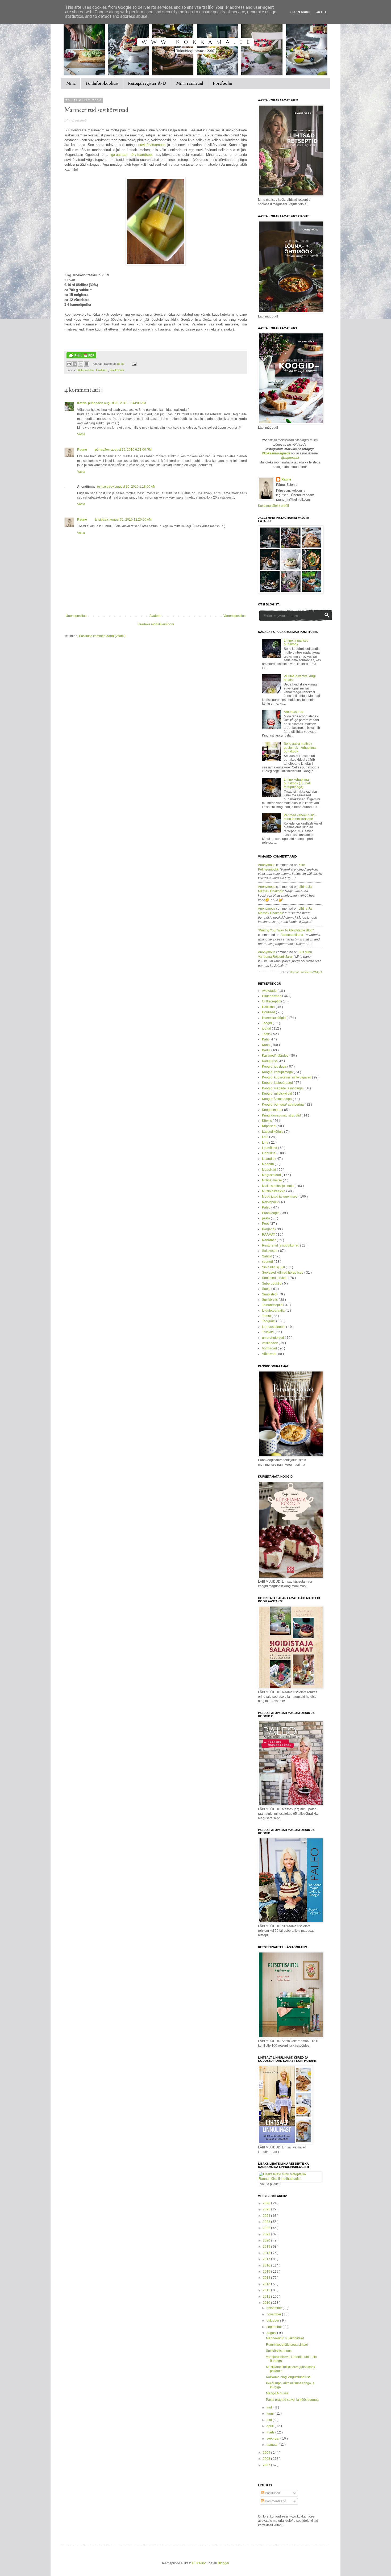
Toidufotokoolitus (102, 83)
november (274, 2314)
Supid (267, 1289)
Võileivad (269, 1354)
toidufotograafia (274, 1311)
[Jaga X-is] (81, 364)
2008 (267, 2459)
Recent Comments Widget (306, 972)
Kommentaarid (275, 2501)
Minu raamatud (190, 83)
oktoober (273, 2320)
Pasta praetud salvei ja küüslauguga (292, 2400)
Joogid (267, 1023)
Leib (266, 1137)
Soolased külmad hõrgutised (283, 1273)
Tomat (267, 1316)
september (275, 2327)
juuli (270, 2407)
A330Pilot (199, 2563)
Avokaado (270, 991)
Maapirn (268, 1164)
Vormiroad (270, 1348)
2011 (267, 2297)
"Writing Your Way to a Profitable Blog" (286, 930)
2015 (267, 2272)
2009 (267, 2453)
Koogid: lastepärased (278, 1083)
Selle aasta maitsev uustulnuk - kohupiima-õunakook (300, 748)
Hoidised (102, 370)
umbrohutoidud (273, 1338)
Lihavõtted (270, 1148)
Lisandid (269, 1159)
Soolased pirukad (275, 1278)
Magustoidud (272, 1175)
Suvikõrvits (117, 370)
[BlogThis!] (75, 364)
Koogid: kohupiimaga (278, 1072)
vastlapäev (270, 1343)
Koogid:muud (272, 1110)
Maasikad (269, 1170)
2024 (267, 2216)
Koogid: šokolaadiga (277, 1099)
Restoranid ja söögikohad (281, 1245)
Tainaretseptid (273, 1305)
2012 (267, 2290)
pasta (266, 1218)
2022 (267, 2228)
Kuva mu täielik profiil (273, 506)
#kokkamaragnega (276, 453)
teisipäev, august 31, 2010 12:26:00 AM (123, 520)
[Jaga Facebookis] (86, 364)
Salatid (267, 1256)
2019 (267, 2247)
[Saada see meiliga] (69, 364)
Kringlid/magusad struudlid (282, 1115)
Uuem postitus (76, 616)
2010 (267, 2303)
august (272, 2333)
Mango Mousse (277, 2393)
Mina (71, 83)
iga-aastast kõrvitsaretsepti (132, 155)
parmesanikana (292, 935)
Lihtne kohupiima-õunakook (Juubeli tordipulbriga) (297, 783)
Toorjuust (269, 1321)
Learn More (300, 12)
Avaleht (155, 616)
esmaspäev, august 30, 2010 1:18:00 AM (126, 487)
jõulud (267, 1028)
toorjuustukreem (274, 1327)
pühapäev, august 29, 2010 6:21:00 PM (123, 450)
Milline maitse (272, 1180)
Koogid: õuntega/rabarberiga (283, 1105)
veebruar (273, 2439)
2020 (267, 2240)
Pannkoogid (271, 1213)
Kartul (267, 1050)
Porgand (269, 1229)
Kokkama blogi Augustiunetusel (289, 2377)
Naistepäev (271, 1202)
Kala (266, 1039)
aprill (271, 2426)
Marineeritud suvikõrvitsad (285, 2338)
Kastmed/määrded (276, 1056)
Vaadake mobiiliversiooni (156, 624)
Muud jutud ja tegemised (280, 1197)
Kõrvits (267, 1121)
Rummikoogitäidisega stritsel (287, 2345)
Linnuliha (269, 1153)
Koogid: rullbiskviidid (277, 1094)
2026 (267, 2203)
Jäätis (267, 1034)
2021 (267, 2234)
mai (270, 2420)
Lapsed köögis (273, 1132)
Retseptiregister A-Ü (147, 83)
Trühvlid (268, 1332)
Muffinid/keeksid (274, 1191)
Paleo (267, 1207)
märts (271, 2432)
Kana (266, 1045)
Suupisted (270, 1294)
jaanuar (273, 2445)
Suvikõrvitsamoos (279, 2351)
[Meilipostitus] (133, 364)
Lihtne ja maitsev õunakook (296, 642)
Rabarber (269, 1240)
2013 (267, 2284)
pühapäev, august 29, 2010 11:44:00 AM (117, 403)
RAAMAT (269, 1235)
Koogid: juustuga (275, 1067)
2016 (267, 2265)
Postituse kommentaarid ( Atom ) (102, 636)
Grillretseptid (272, 1001)
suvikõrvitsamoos (152, 145)
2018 (267, 2253)
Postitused (272, 2493)
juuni (271, 2414)
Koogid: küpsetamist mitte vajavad (287, 1077)
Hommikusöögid (274, 1018)
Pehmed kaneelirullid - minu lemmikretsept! (300, 817)
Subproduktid (272, 1283)
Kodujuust (270, 1061)
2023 (267, 2222)
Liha (266, 1143)
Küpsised (269, 1126)
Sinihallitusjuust (274, 1267)
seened (268, 1262)
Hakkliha (269, 1007)
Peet (266, 1224)
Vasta (81, 434)
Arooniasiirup (294, 712)
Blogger (223, 2563)
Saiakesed (270, 1251)
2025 (267, 2209)
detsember (275, 2308)
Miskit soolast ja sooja (278, 1186)
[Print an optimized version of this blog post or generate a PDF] (81, 357)
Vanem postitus (234, 616)
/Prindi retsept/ (76, 120)
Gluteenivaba (86, 370)
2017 (267, 2259)
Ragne (82, 450)
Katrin (82, 403)
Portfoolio (222, 83)
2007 (267, 2465)
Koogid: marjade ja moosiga (283, 1088)
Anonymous (267, 865)
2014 (267, 2278)
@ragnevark (290, 458)
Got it (321, 12)
